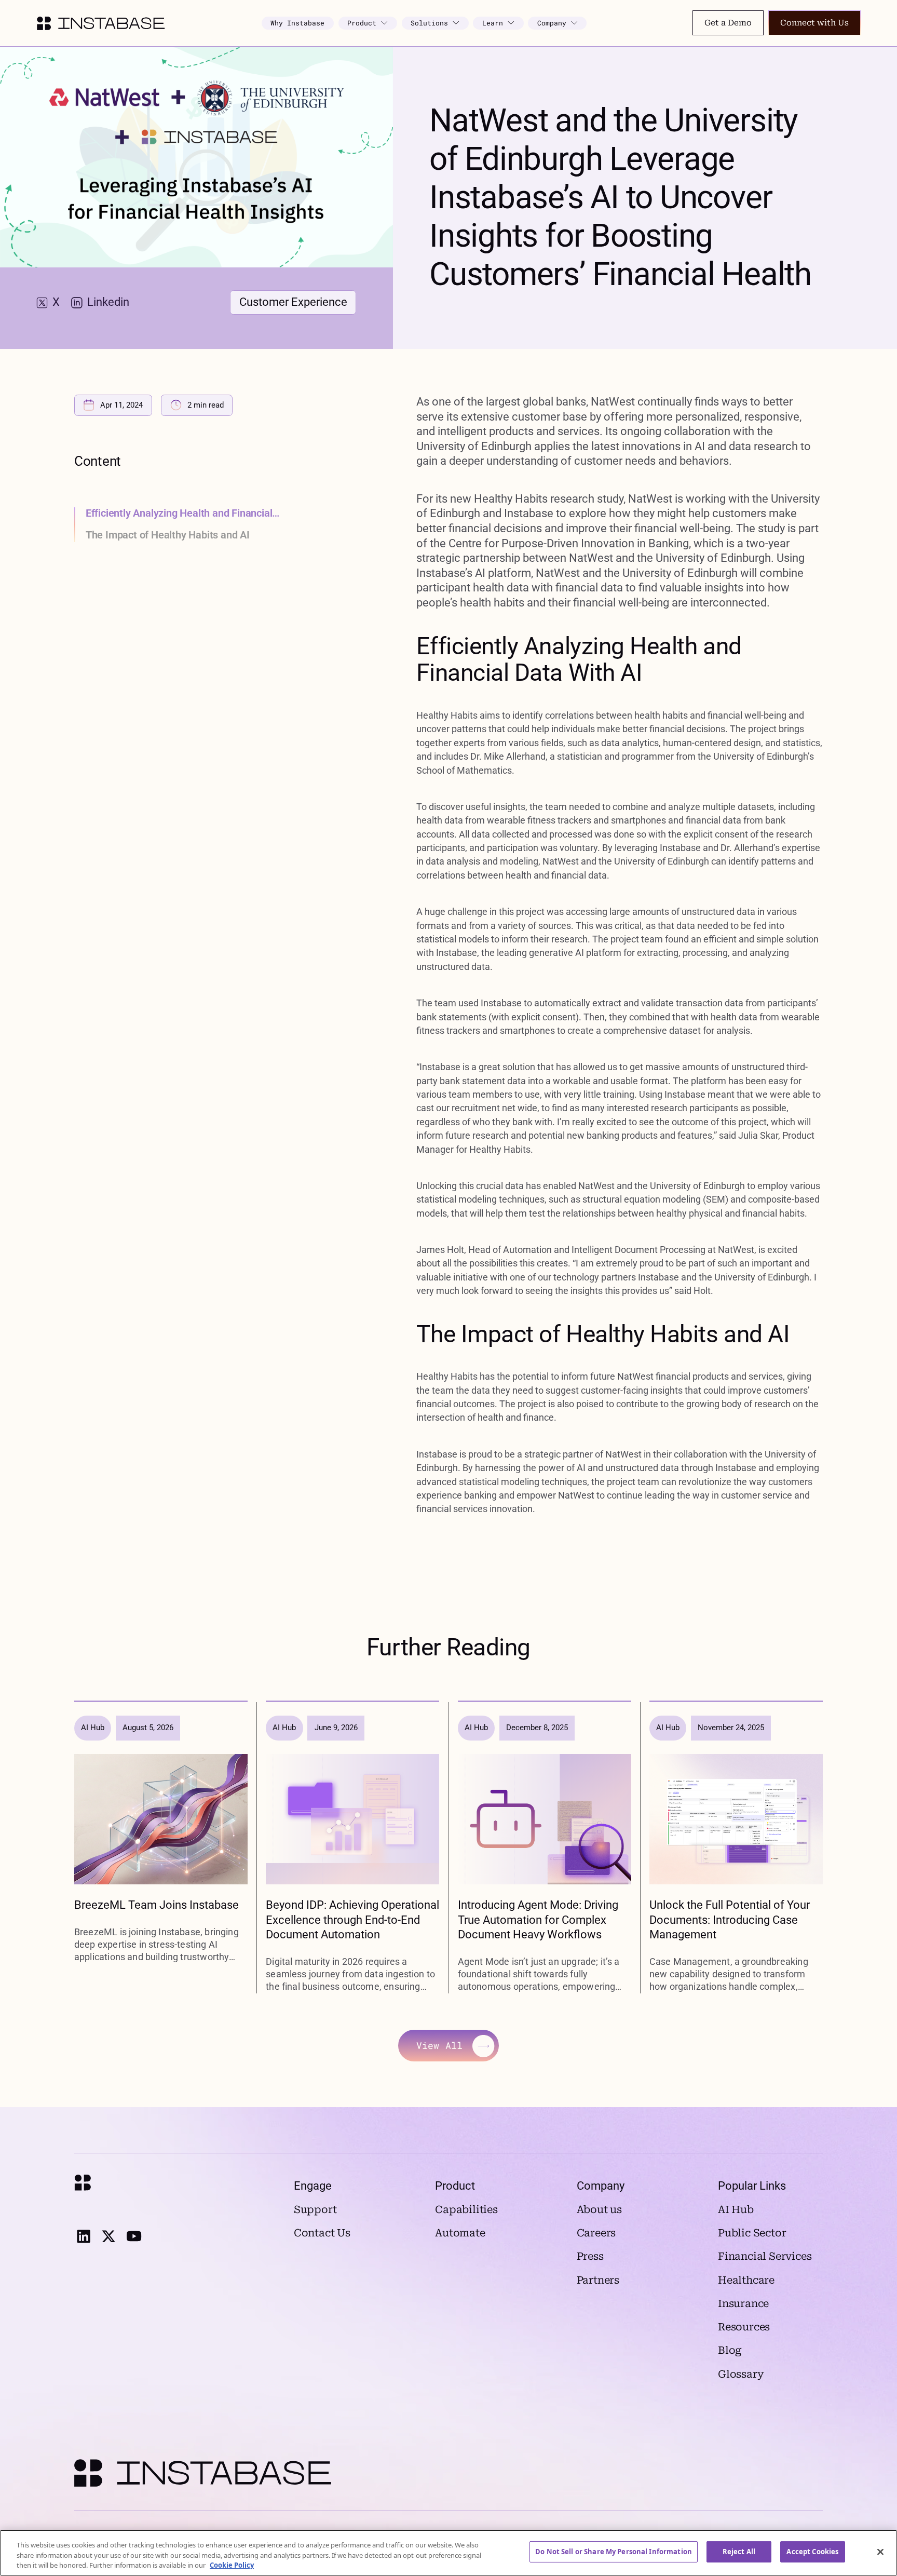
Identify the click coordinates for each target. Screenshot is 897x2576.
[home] (100, 23)
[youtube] (134, 2236)
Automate (460, 2233)
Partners (598, 2280)
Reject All (739, 2552)
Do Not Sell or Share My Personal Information (614, 2552)
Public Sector (752, 2233)
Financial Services (765, 2256)
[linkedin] (83, 2236)
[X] (108, 2236)
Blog (730, 2350)
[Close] (880, 2552)
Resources (744, 2327)
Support (315, 2210)
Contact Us (322, 2233)
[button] (368, 23)
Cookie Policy (232, 2565)
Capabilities (466, 2210)
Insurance (743, 2304)
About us (599, 2210)
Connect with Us (814, 23)
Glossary (741, 2374)
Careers (596, 2233)
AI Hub (736, 2210)
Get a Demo (728, 23)
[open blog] (161, 1848)
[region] (448, 2553)
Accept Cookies (812, 2552)
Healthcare (746, 2280)
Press (590, 2256)
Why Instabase (297, 23)
